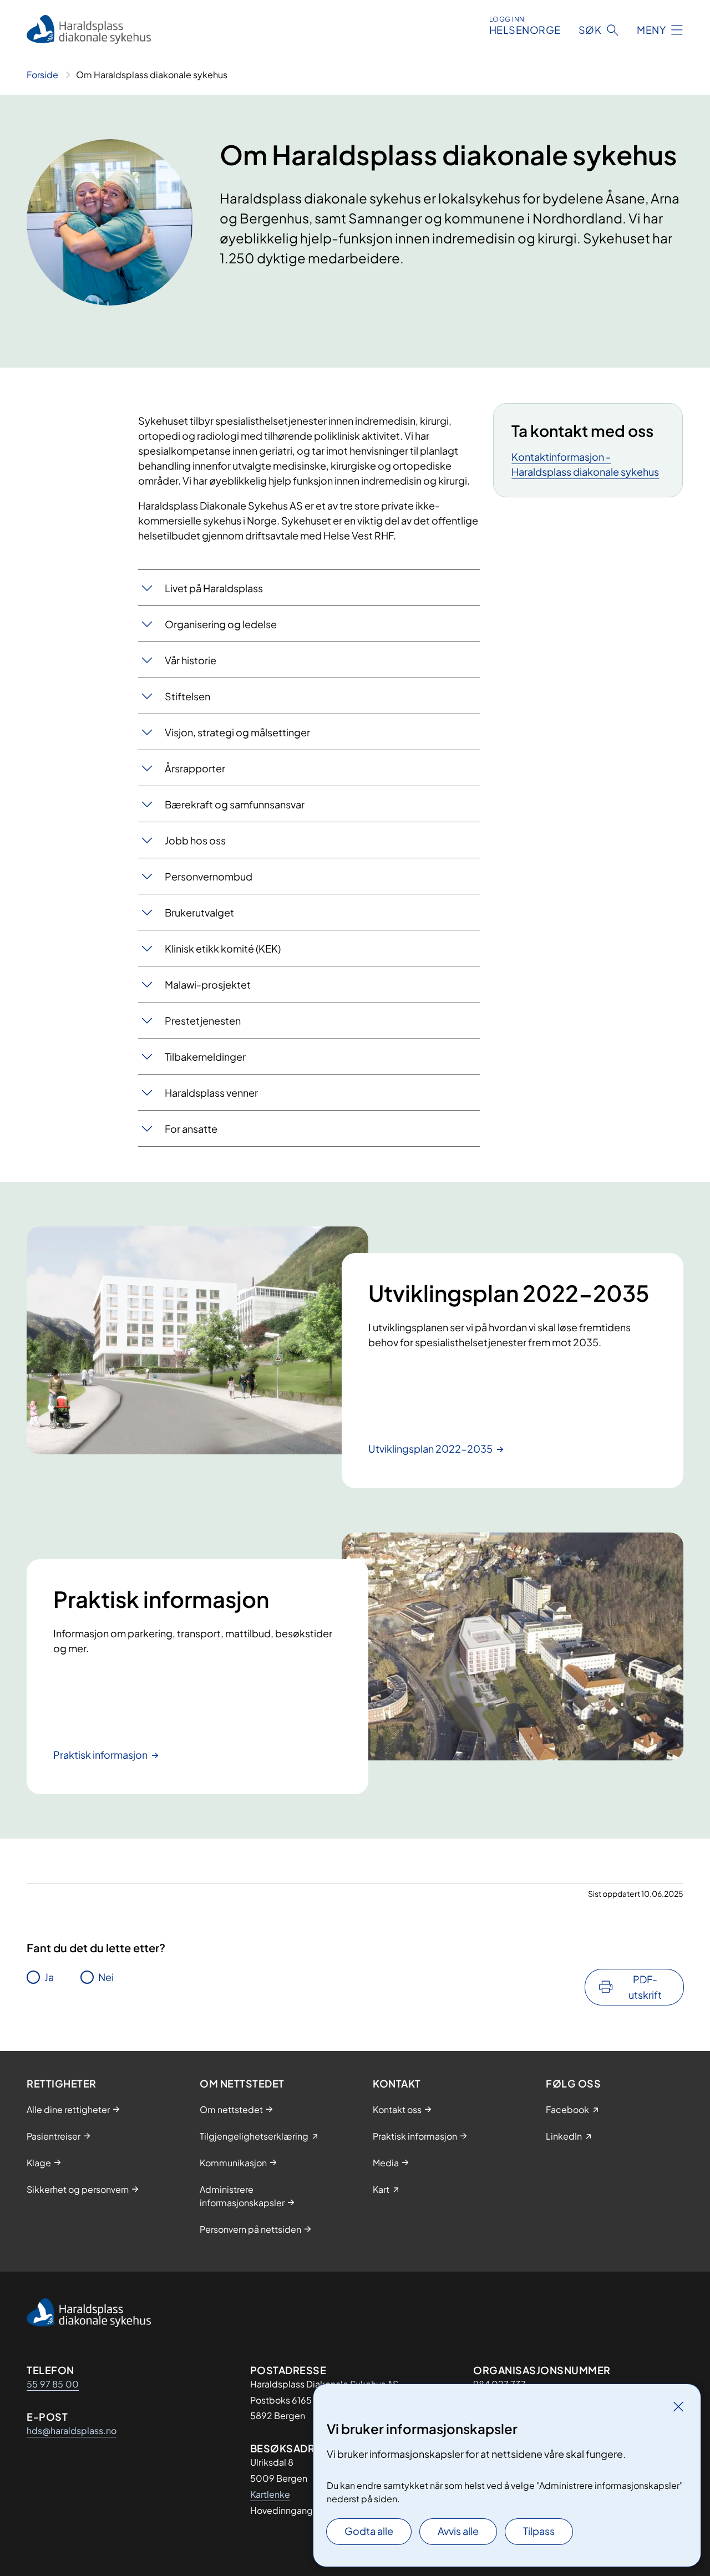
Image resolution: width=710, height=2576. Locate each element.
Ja (49, 1977)
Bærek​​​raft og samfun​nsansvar (235, 804)
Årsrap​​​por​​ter (195, 768)
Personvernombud (209, 876)
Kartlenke (270, 2494)
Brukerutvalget (199, 912)
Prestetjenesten (203, 1020)
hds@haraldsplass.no (72, 2430)
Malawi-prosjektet (208, 984)
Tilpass (539, 2531)
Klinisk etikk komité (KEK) (223, 948)
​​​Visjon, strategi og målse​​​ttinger (237, 732)
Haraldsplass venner (211, 1093)
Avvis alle (458, 2531)
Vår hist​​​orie (191, 660)
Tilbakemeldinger (205, 1057)
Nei (106, 1977)
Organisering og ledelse (221, 624)
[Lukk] (678, 2406)
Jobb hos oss (195, 840)
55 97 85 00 (53, 2384)
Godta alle (369, 2531)
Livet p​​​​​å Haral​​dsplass (214, 588)
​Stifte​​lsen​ (187, 696)
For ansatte (191, 1129)
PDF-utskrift (645, 1987)
